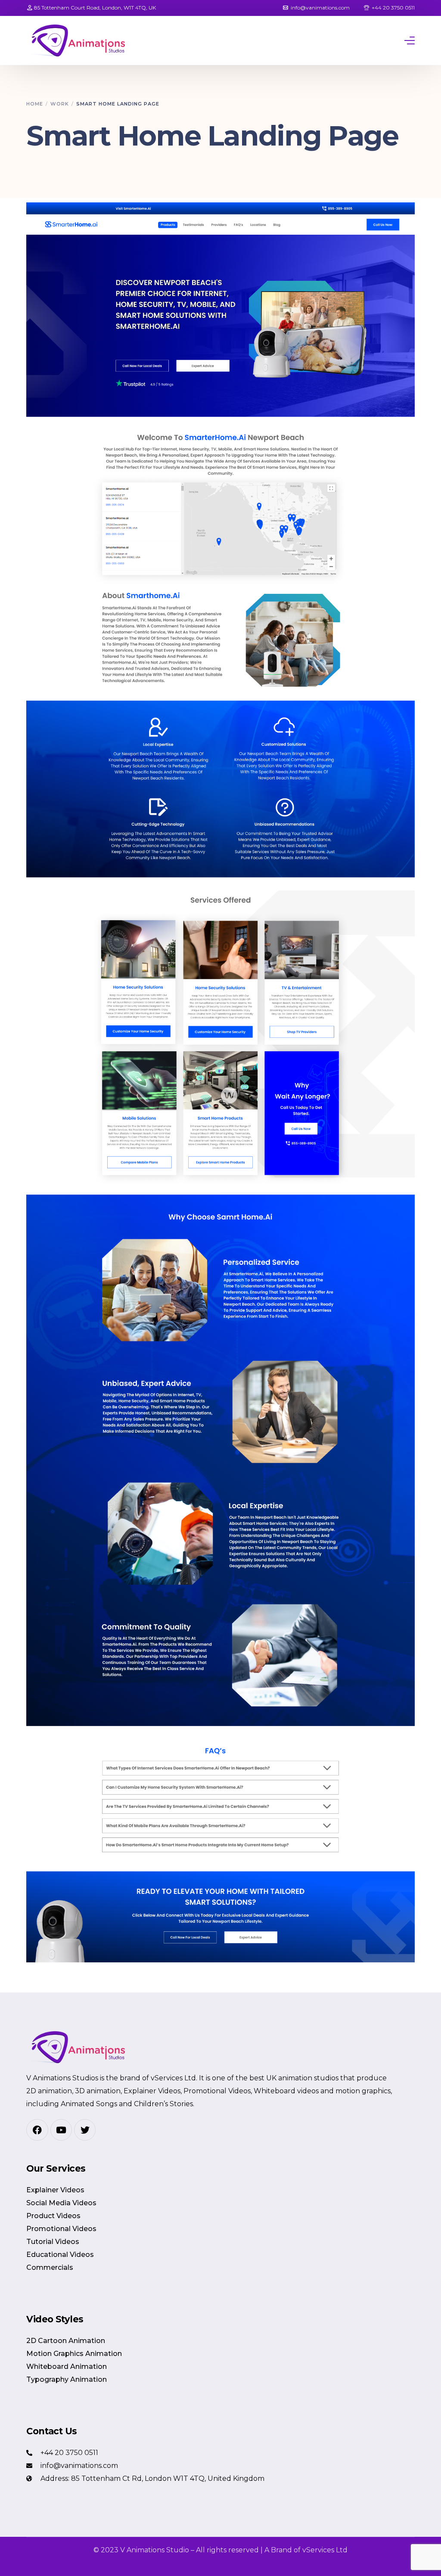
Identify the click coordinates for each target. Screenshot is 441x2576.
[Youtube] (61, 2130)
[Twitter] (85, 2130)
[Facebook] (37, 2130)
